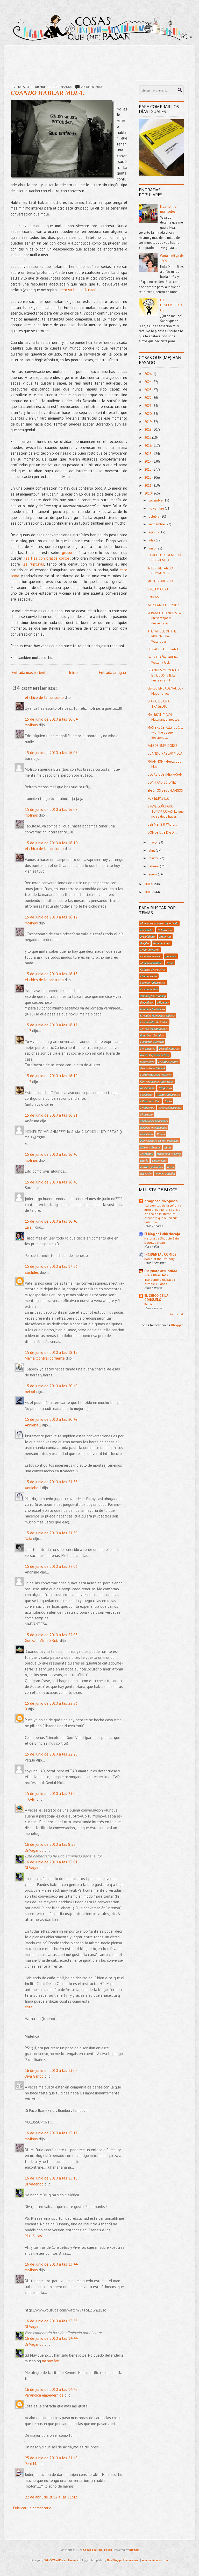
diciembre (156, 500)
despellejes (147, 1002)
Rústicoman (147, 1088)
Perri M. (31, 2464)
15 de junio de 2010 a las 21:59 (51, 1533)
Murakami (147, 1154)
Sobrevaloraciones (170, 1108)
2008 (148, 892)
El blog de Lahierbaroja (162, 1234)
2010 (148, 493)
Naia (29, 1539)
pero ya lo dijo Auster (78, 290)
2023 (148, 390)
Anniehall (33, 1425)
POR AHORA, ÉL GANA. (163, 649)
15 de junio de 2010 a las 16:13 (51, 974)
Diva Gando (34, 2076)
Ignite (168, 1147)
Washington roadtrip (153, 996)
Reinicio (150, 1304)
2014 (148, 461)
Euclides (32, 1272)
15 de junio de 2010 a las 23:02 (51, 1794)
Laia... (30, 1227)
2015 (148, 454)
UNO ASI (154, 597)
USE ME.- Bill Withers (162, 824)
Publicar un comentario (32, 2508)
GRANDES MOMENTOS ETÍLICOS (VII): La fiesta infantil (164, 675)
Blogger (177, 1325)
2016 (148, 446)
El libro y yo (165, 930)
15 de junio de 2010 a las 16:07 (51, 753)
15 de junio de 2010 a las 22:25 (51, 1754)
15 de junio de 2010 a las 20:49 (51, 1386)
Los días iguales (168, 1062)
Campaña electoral (152, 1042)
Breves (161, 1134)
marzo (154, 858)
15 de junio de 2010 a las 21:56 (51, 1482)
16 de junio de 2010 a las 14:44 (51, 2338)
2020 (148, 414)
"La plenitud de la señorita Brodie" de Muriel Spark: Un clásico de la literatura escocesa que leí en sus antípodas (163, 1214)
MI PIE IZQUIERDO (160, 581)
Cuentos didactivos (168, 1095)
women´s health (165, 1173)
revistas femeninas (152, 1167)
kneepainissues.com (155, 2560)
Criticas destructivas (153, 969)
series (170, 1167)
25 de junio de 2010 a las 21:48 (51, 2458)
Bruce (170, 963)
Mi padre (163, 1002)
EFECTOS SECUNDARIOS (165, 791)
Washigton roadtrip (169, 1154)
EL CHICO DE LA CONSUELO (156, 1298)
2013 (148, 469)
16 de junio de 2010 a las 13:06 (51, 2070)
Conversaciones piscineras (157, 1081)
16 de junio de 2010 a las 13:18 (51, 2178)
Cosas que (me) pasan (98, 2550)
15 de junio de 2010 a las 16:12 (51, 917)
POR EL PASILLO (158, 799)
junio (152, 548)
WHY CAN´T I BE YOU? (163, 605)
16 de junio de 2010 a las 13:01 (51, 1862)
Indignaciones (162, 943)
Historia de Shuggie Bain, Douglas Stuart (162, 1240)
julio (152, 540)
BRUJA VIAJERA (158, 589)
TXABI (30, 1799)
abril (152, 850)
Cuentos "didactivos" (153, 983)
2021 (148, 406)
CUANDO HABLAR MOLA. (48, 93)
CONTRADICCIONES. (162, 782)
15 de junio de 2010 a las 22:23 (51, 1703)
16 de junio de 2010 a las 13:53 (51, 2321)
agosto (154, 532)
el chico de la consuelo (44, 697)
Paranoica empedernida (44, 2395)
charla (144, 1160)
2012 (148, 478)
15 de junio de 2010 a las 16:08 (51, 809)
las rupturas (33, 564)
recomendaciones (151, 956)
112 (28, 1031)
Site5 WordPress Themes (61, 2560)
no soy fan (51, 2361)
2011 (148, 486)
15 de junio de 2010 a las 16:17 (51, 1025)
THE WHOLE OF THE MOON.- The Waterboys (162, 636)
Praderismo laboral (152, 1068)
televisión (146, 1173)
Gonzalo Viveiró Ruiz (42, 1641)
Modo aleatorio (150, 950)
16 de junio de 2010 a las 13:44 (51, 2264)
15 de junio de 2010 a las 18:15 (51, 1352)
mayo (153, 842)
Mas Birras (33, 2236)
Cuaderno (146, 1095)
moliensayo (147, 1062)
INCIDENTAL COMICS (160, 1254)
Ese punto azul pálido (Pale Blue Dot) (161, 1273)
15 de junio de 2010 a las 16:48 (51, 1221)
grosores (69, 552)
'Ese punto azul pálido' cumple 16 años (160, 1282)
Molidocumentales (151, 963)
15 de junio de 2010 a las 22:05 (51, 1635)
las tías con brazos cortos (47, 558)
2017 (148, 438)
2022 (148, 398)
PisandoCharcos (169, 1048)
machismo (147, 1134)
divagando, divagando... (162, 1201)
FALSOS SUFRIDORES (162, 746)
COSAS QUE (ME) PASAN (165, 774)
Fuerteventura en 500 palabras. (160, 1140)
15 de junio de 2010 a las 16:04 (51, 719)
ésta (29, 2007)
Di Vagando (34, 1850)
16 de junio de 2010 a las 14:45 (51, 2389)
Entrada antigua (112, 673)
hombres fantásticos (153, 1009)
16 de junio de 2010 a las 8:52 (50, 1844)
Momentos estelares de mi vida (159, 923)
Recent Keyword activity (155, 1055)
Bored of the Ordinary (159, 1259)
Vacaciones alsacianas (154, 1121)
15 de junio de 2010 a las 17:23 (51, 1266)
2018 (148, 430)
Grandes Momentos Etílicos (157, 1015)
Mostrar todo (177, 1314)
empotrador (159, 1160)
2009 (148, 884)
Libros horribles (150, 1101)
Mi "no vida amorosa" (154, 1029)
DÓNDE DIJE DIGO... (162, 833)
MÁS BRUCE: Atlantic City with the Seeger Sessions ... (165, 733)
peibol (30, 1392)
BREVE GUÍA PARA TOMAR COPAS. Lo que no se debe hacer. (166, 811)
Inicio (73, 673)
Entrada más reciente (30, 673)
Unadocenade (149, 976)
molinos (31, 725)
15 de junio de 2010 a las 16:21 (51, 1115)
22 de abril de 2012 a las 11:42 (51, 2497)
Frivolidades (148, 936)
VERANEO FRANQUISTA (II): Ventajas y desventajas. (164, 618)
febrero (154, 866)
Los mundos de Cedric (154, 1022)
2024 (148, 382)
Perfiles (145, 943)
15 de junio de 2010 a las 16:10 (51, 843)
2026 (148, 374)
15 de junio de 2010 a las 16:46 (51, 1182)
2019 (148, 422)
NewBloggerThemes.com (123, 2560)
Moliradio (146, 1114)
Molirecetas (147, 1108)
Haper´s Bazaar (150, 1147)
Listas (168, 1101)
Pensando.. (66, 87)
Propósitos (165, 1088)
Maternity (165, 936)
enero (153, 874)
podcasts (171, 956)
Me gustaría (148, 1048)
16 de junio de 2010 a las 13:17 (51, 2133)
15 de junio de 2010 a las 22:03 (51, 1566)
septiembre (157, 524)
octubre (154, 516)
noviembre (157, 508)
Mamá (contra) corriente (45, 1358)
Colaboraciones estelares (156, 1075)
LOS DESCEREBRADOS (171, 305)
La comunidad (149, 989)
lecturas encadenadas (154, 1127)
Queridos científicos (152, 1035)
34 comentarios (92, 87)
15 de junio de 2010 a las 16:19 (51, 1076)
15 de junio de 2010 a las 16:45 (51, 1154)
